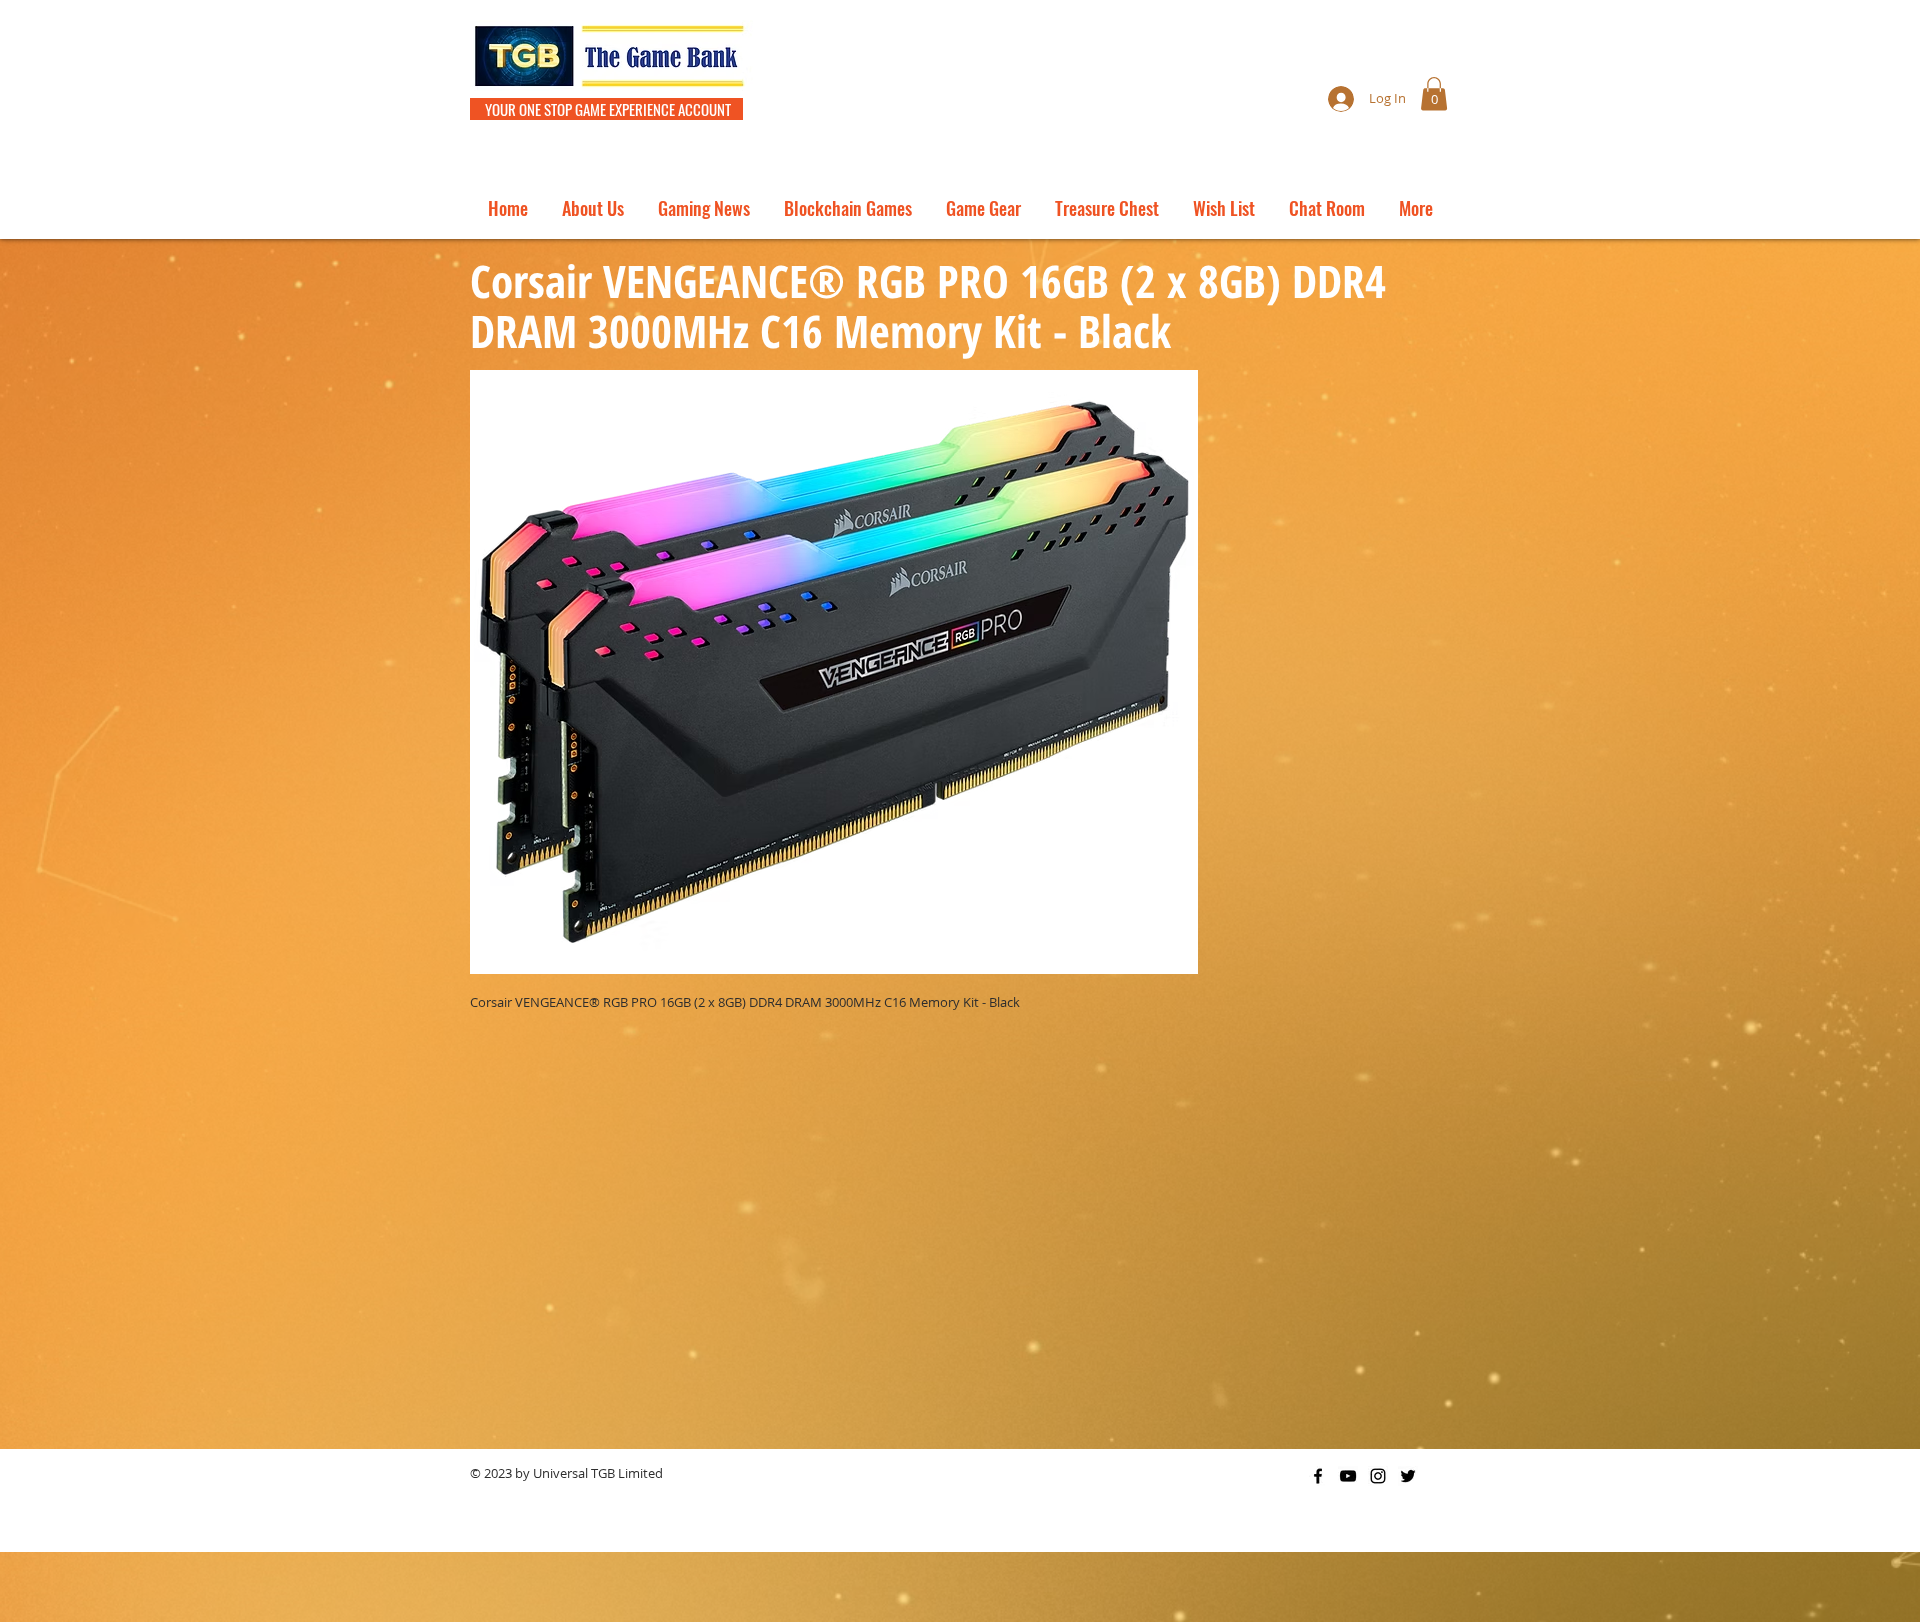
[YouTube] (1348, 1476)
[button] (1434, 93)
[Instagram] (1378, 1476)
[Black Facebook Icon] (1318, 1476)
